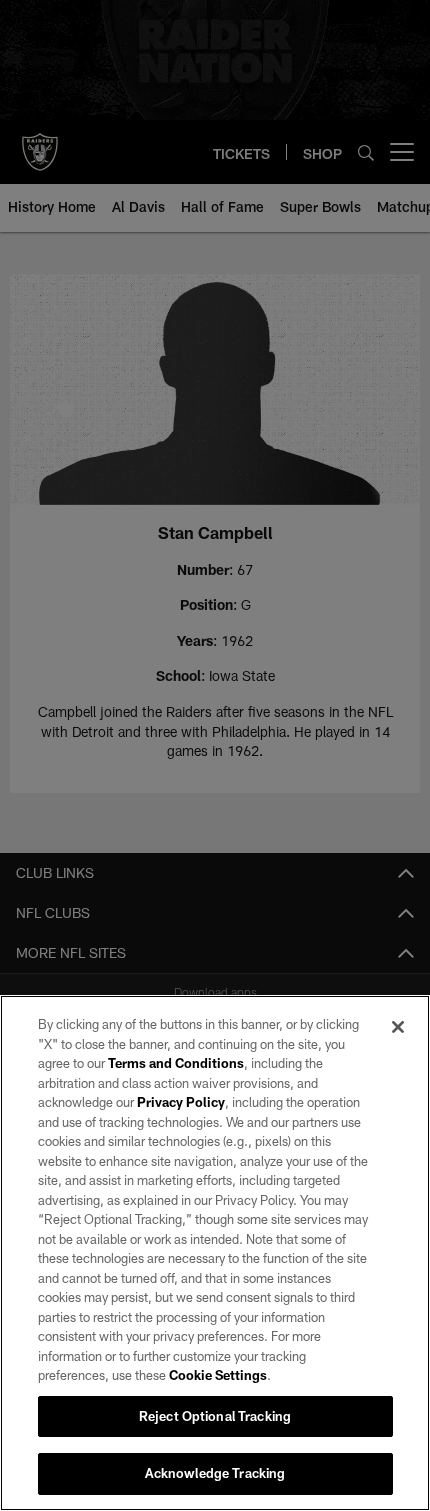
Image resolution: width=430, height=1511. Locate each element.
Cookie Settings (218, 1375)
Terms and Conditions (176, 1063)
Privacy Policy (181, 1102)
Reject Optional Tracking (215, 1416)
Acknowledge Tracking (215, 1473)
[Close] (398, 1027)
